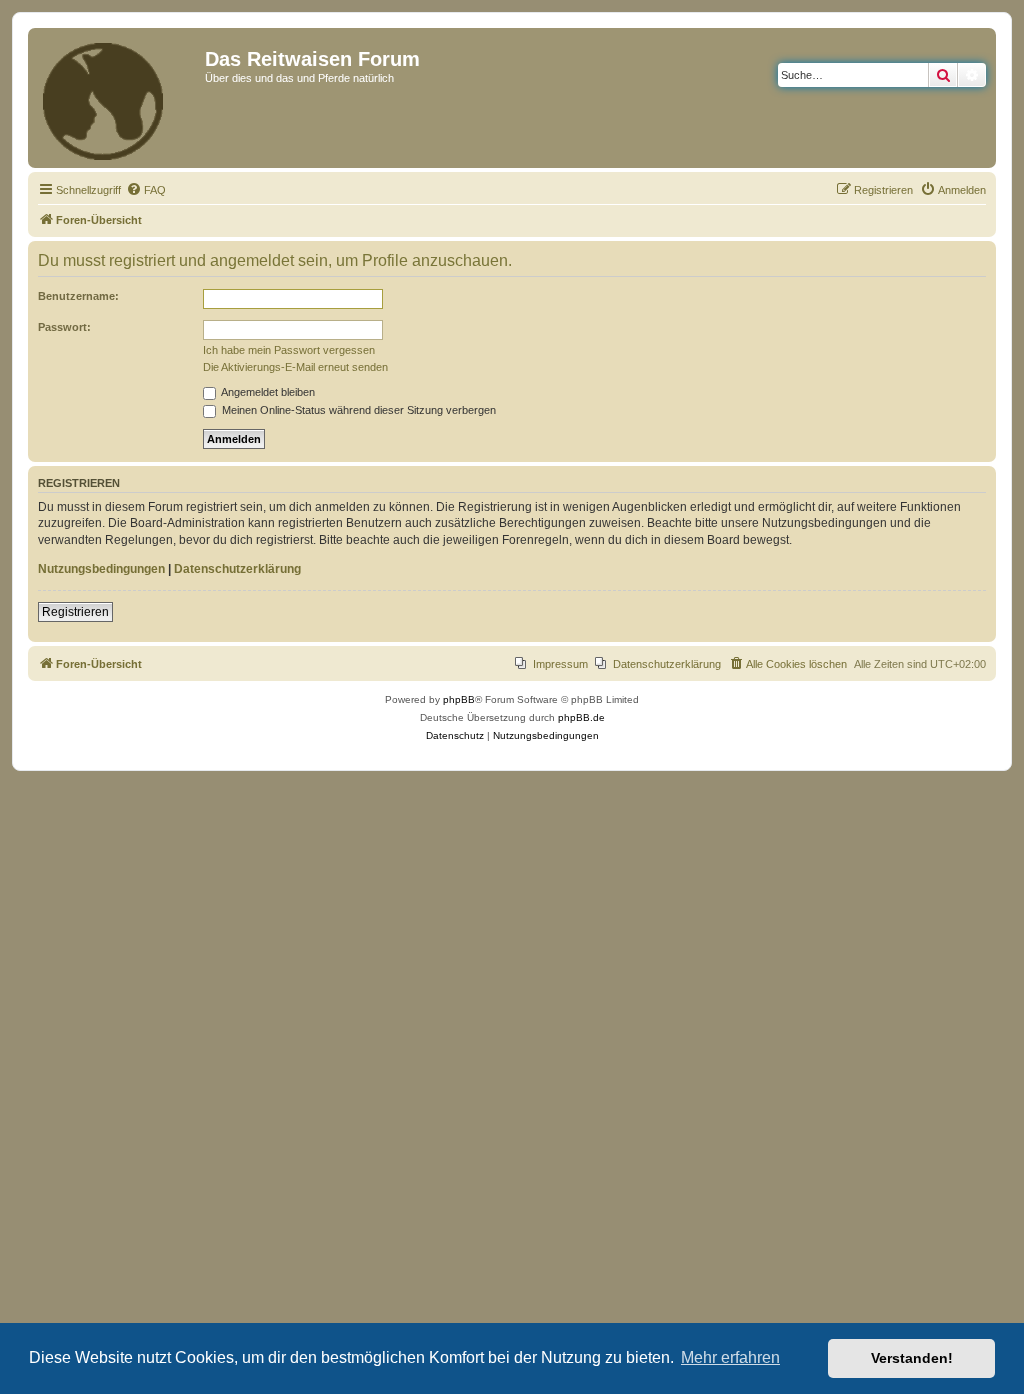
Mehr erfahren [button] (730, 1357)
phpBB (459, 699)
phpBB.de (581, 717)
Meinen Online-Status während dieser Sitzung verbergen (357, 410)
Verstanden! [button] (912, 1358)
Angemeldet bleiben (267, 392)
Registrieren (75, 612)
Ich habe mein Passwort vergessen (289, 350)
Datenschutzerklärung (237, 569)
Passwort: (64, 327)
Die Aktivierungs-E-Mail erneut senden (295, 367)
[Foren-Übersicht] (119, 98)
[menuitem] (146, 190)
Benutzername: (78, 296)
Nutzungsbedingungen (101, 569)
